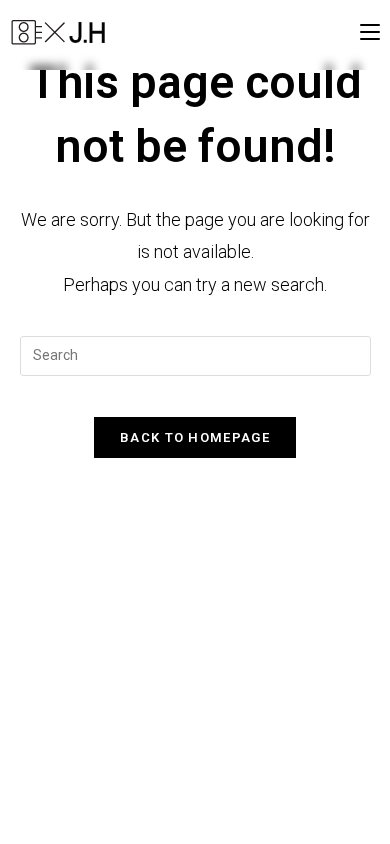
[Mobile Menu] (370, 31)
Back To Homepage (195, 437)
